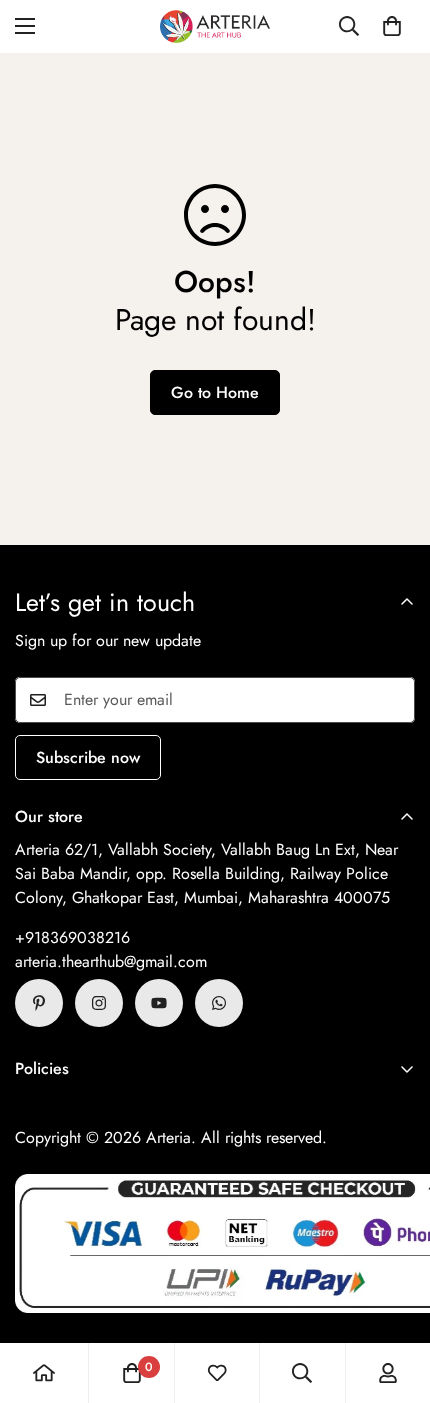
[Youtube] (159, 1003)
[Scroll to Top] (394, 1297)
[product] (44, 1373)
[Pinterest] (39, 1003)
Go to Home (215, 392)
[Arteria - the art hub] (215, 26)
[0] (392, 26)
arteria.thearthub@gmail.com (111, 961)
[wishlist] (217, 1373)
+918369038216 (72, 937)
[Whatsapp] (219, 1003)
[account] (388, 1373)
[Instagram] (99, 1003)
